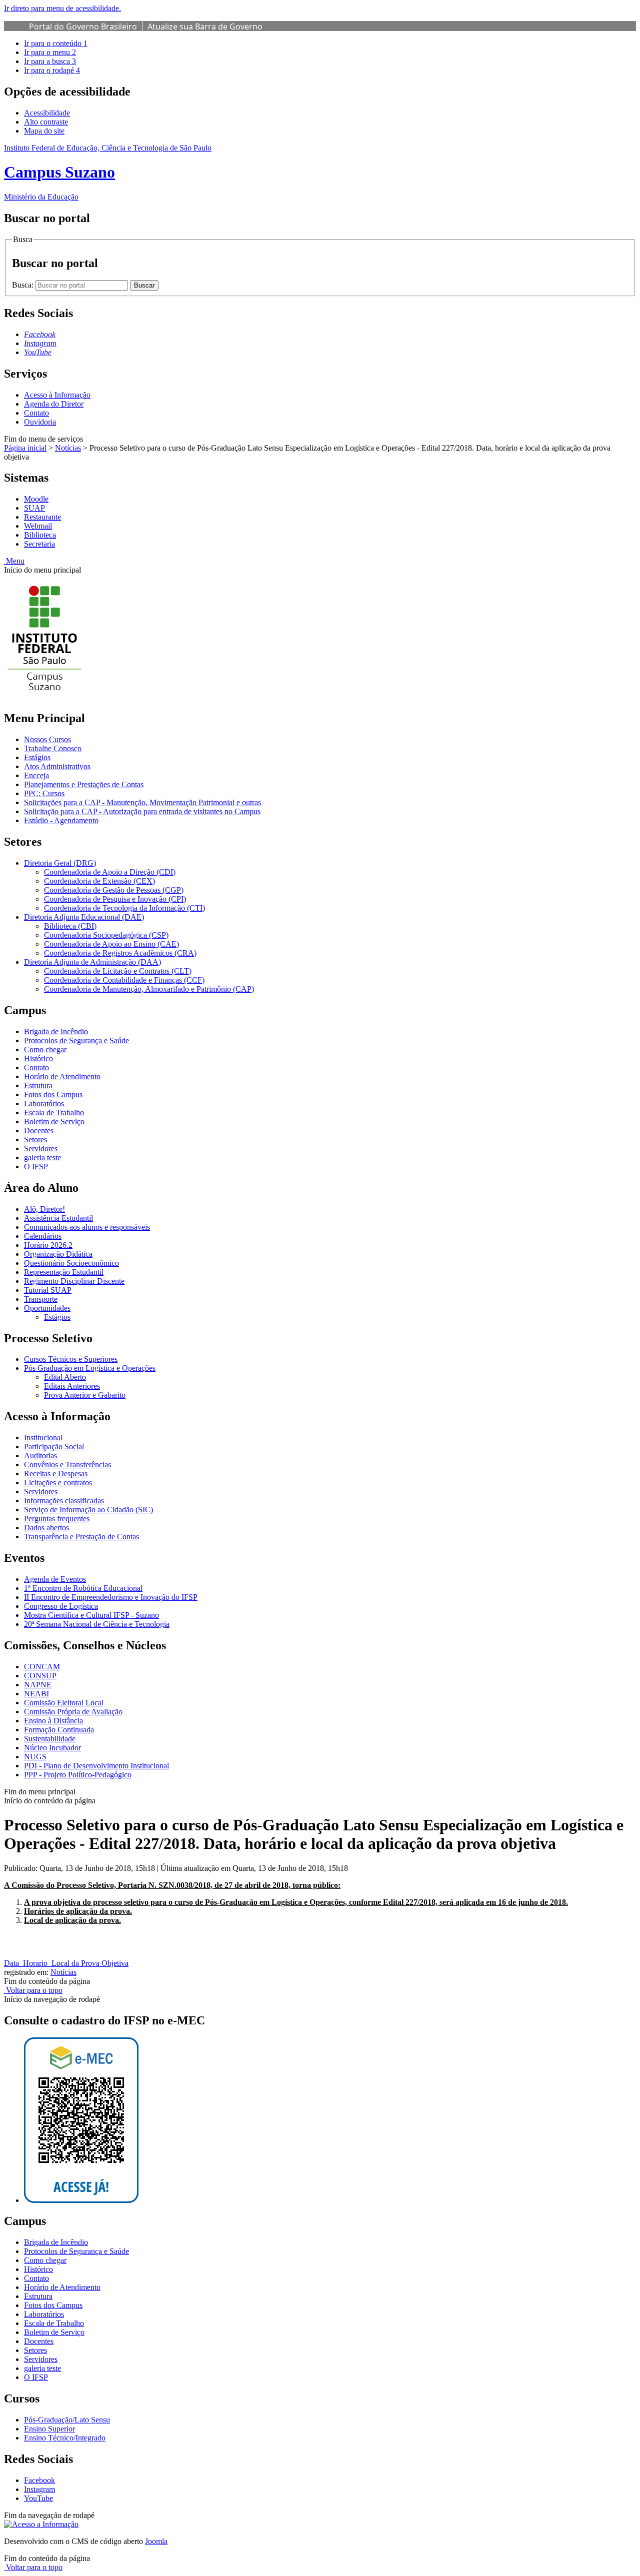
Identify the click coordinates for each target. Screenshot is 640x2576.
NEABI (36, 1694)
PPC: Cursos (44, 793)
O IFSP (36, 1166)
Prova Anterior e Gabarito (85, 1395)
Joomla (156, 2541)
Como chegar (45, 1049)
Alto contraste (46, 122)
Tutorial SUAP (48, 1290)
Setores (35, 1139)
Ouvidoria (40, 422)
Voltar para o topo (33, 1990)
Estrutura (38, 1085)
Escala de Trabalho (54, 1112)
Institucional (43, 1438)
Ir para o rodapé (52, 70)
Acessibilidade (47, 113)
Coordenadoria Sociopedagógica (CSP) (106, 935)
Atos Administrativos (57, 766)
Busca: (24, 285)
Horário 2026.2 (48, 1245)
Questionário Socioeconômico (71, 1263)
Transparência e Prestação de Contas (81, 1537)
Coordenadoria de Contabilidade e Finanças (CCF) (124, 980)
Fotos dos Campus (53, 1094)
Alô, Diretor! (44, 1209)
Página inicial (25, 448)
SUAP (34, 508)
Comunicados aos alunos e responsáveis (87, 1227)
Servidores (41, 1148)
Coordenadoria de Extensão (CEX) (99, 881)
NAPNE (38, 1685)
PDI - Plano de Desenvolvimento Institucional (96, 1766)
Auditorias (40, 1456)
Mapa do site (44, 131)
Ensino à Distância (53, 1721)
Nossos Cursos (47, 739)
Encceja (36, 775)
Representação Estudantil (64, 1272)
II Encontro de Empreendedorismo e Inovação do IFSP (111, 1597)
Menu (14, 561)
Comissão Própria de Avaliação (73, 1712)
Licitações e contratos (58, 1483)
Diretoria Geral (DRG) (60, 863)
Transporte (41, 1299)
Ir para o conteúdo (56, 43)
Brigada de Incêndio (56, 1031)
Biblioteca (40, 535)
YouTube (38, 2498)
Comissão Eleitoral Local (64, 1703)
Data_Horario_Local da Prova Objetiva (66, 1963)
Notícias (68, 448)
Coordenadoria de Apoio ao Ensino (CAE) (111, 944)
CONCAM (42, 1667)
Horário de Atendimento (62, 1076)
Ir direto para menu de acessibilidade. (62, 8)
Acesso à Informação (57, 395)
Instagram (39, 2489)
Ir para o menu (50, 52)
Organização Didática (58, 1254)
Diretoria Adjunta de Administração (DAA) (92, 962)
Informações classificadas (64, 1501)
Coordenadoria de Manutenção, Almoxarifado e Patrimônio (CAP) (149, 989)
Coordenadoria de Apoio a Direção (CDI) (110, 872)
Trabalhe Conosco (53, 748)
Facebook (39, 2480)
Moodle (36, 499)
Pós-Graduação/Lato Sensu (67, 2420)
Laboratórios (44, 1103)
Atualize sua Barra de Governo (205, 27)
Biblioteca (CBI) (70, 926)
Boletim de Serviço (54, 1121)
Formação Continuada (59, 1730)
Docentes (39, 1130)
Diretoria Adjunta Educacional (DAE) (84, 917)
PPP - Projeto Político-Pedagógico (78, 1775)
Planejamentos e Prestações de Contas (84, 784)
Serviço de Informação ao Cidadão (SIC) (88, 1510)
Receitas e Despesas (56, 1474)
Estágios (37, 757)
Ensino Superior (49, 2429)
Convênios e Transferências (67, 1465)
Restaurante (42, 517)
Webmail (38, 526)
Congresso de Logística (61, 1606)
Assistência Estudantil (58, 1218)
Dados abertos (46, 1528)
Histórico (38, 1058)
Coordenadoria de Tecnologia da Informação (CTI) (124, 908)
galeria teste (42, 1157)
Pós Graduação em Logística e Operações (90, 1368)
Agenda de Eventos (55, 1579)
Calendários (43, 1236)
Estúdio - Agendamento (61, 820)
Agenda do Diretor (54, 404)
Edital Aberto (65, 1377)
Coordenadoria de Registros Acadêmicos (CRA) (120, 953)
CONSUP (40, 1676)
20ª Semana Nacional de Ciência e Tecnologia (97, 1624)
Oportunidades (47, 1308)
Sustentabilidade (50, 1739)
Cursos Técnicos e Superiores (71, 1359)
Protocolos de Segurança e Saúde (76, 1040)
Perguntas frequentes (57, 1519)
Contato (36, 413)
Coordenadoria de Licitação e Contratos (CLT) (118, 971)
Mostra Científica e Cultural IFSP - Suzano (91, 1615)
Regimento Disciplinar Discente (74, 1281)
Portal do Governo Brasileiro (83, 27)
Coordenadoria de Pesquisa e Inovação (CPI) (115, 899)
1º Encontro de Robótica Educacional (83, 1588)
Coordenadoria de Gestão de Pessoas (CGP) (114, 890)
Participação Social (54, 1447)
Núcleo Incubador (52, 1748)
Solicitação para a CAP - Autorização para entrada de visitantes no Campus (142, 811)
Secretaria (39, 544)
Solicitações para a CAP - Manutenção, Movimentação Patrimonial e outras (142, 802)
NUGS (35, 1757)
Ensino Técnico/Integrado (65, 2438)
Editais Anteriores (72, 1386)
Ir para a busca (50, 61)
